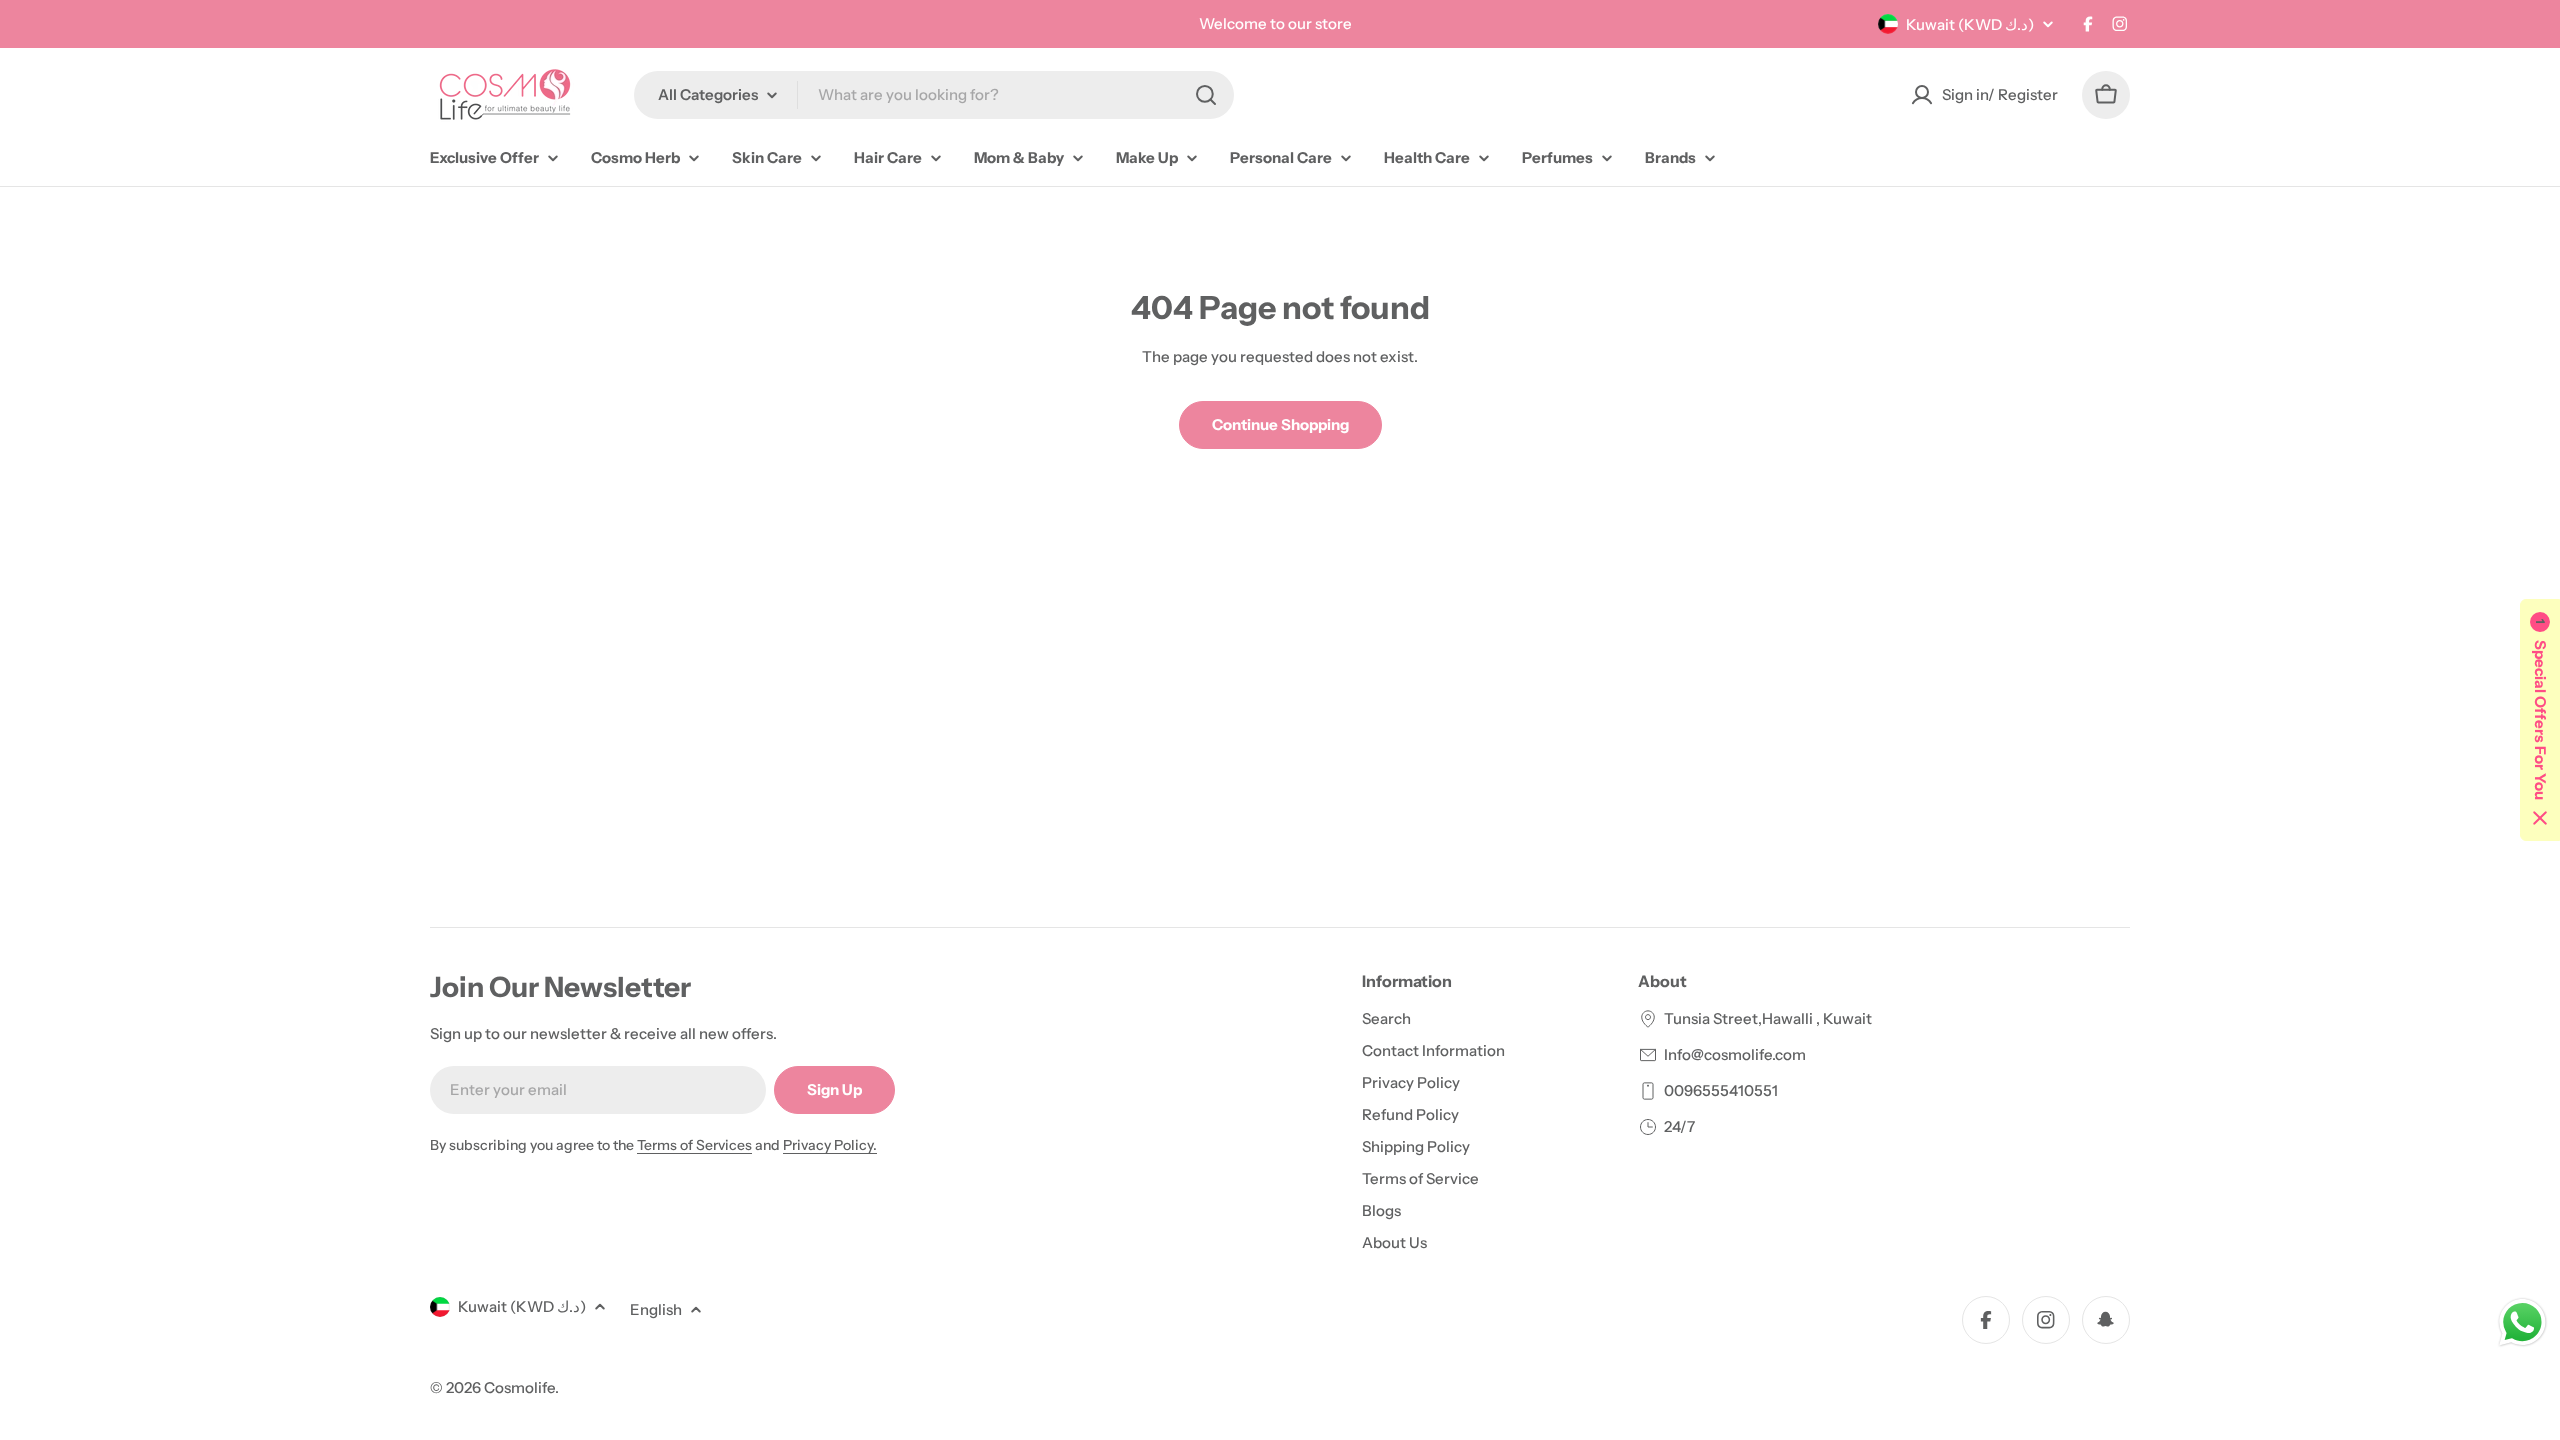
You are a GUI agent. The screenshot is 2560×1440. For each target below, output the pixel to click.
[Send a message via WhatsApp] (2522, 1322)
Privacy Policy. (830, 1145)
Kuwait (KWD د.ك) (1970, 24)
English (656, 1309)
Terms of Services (694, 1145)
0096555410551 (1721, 1090)
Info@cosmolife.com (1735, 1054)
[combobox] (934, 95)
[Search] (1206, 95)
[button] (2540, 720)
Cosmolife (519, 1387)
